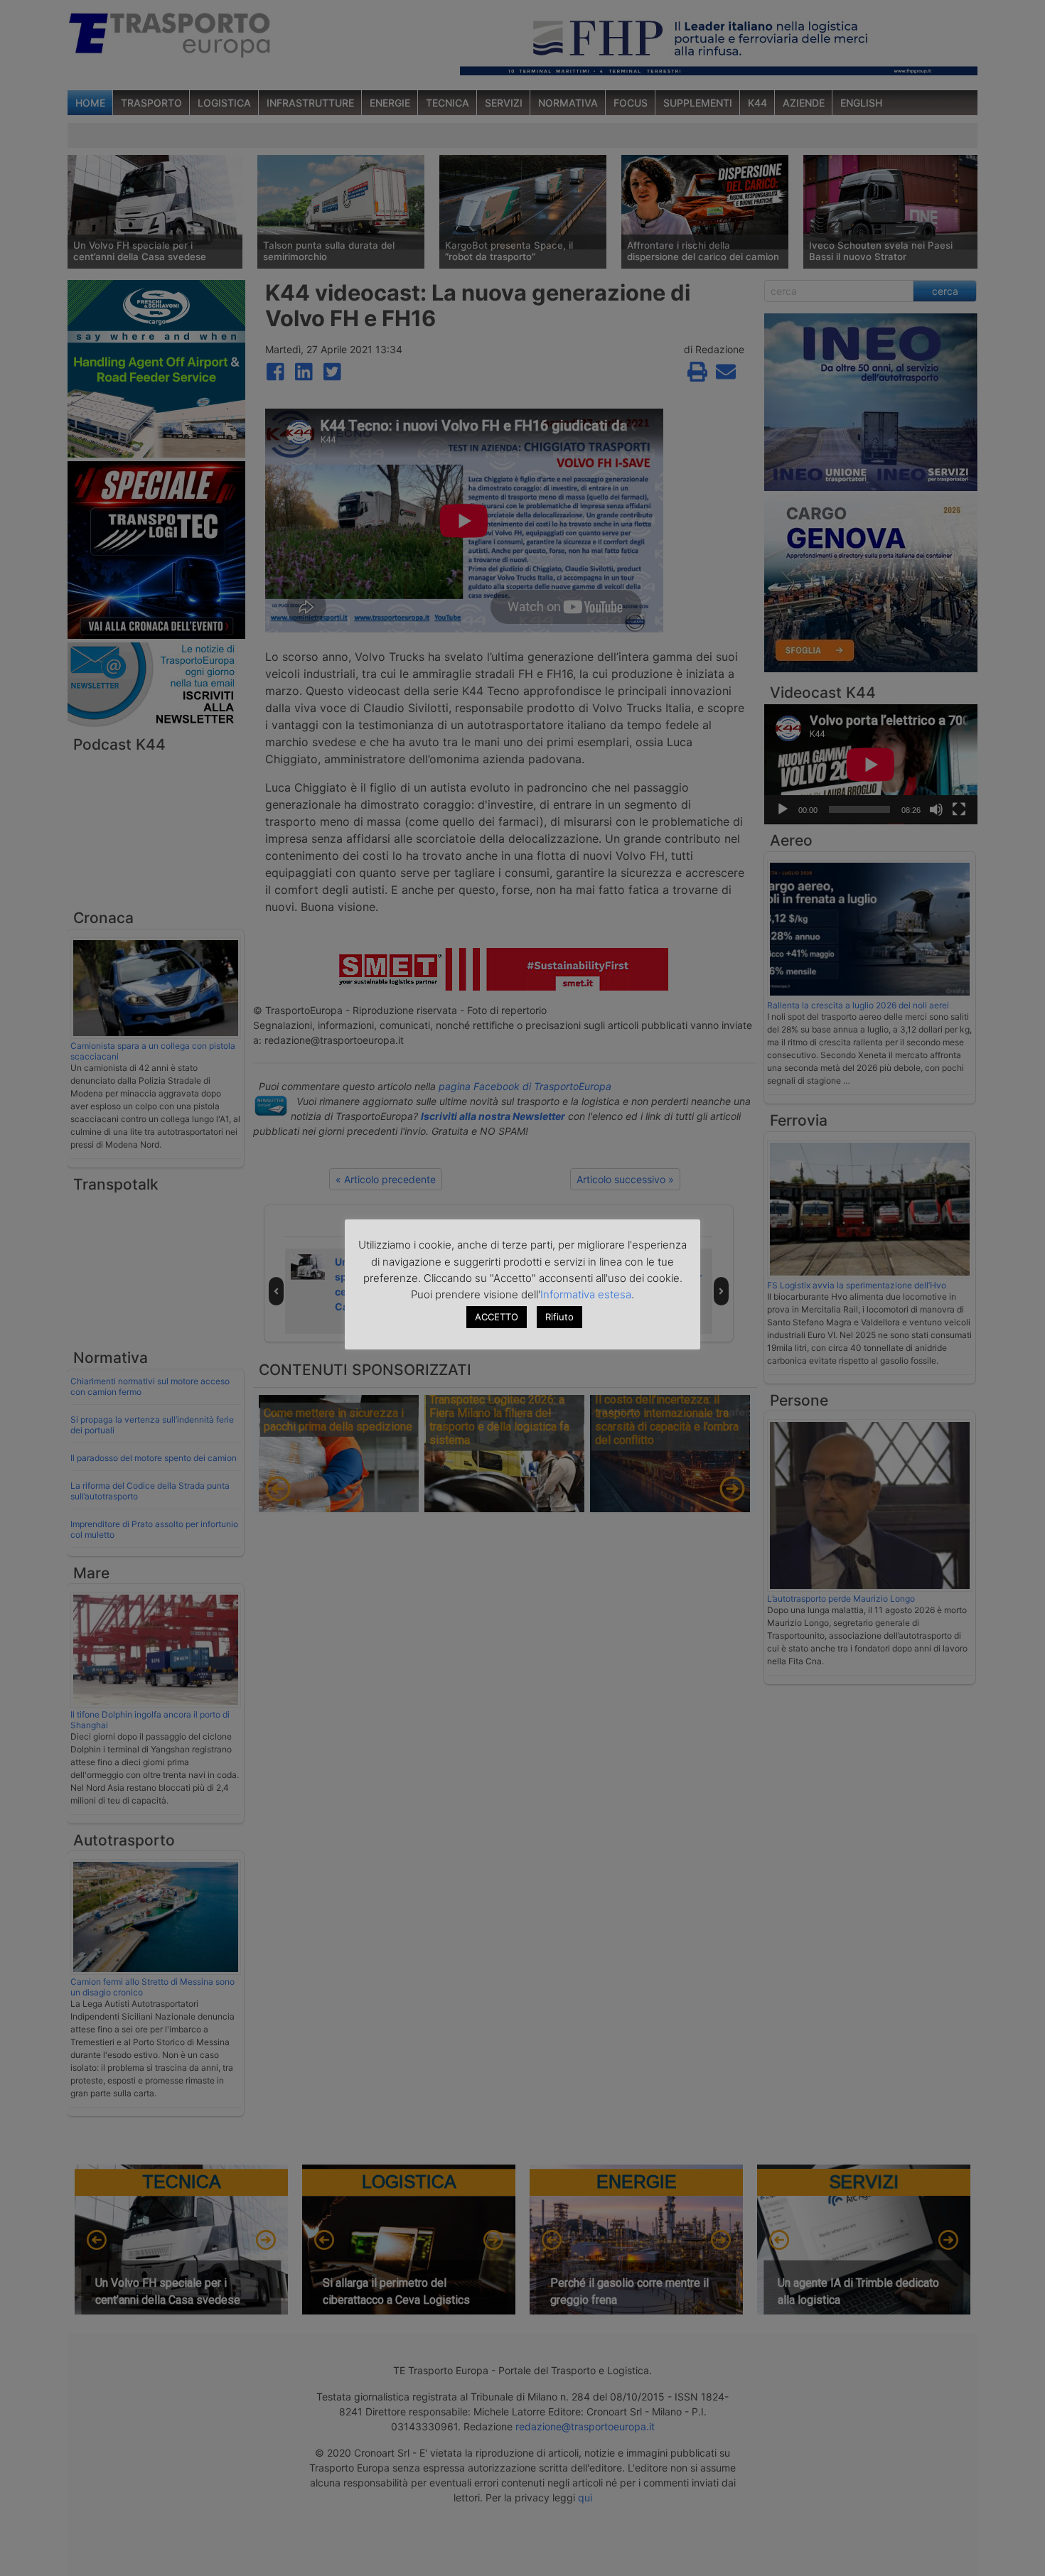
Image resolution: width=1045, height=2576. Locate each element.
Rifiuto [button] (559, 1317)
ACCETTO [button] (497, 1317)
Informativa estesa (586, 1294)
